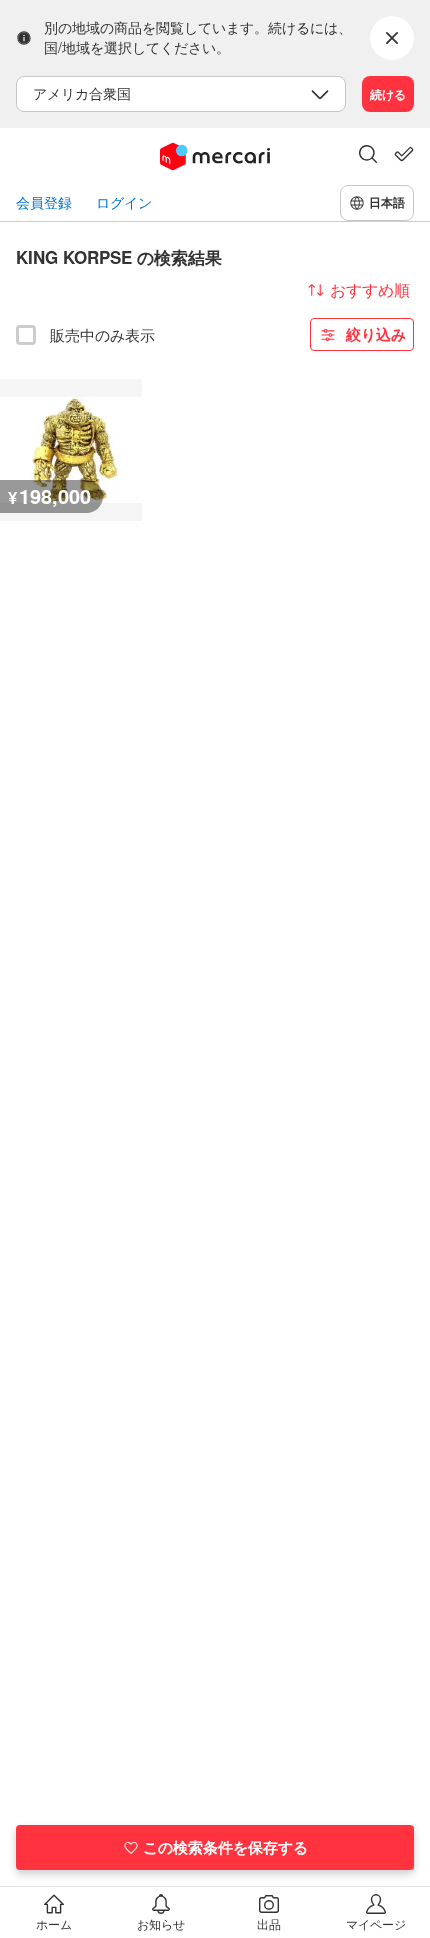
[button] (368, 156)
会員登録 (44, 202)
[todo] (404, 154)
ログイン (124, 202)
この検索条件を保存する (225, 1847)
